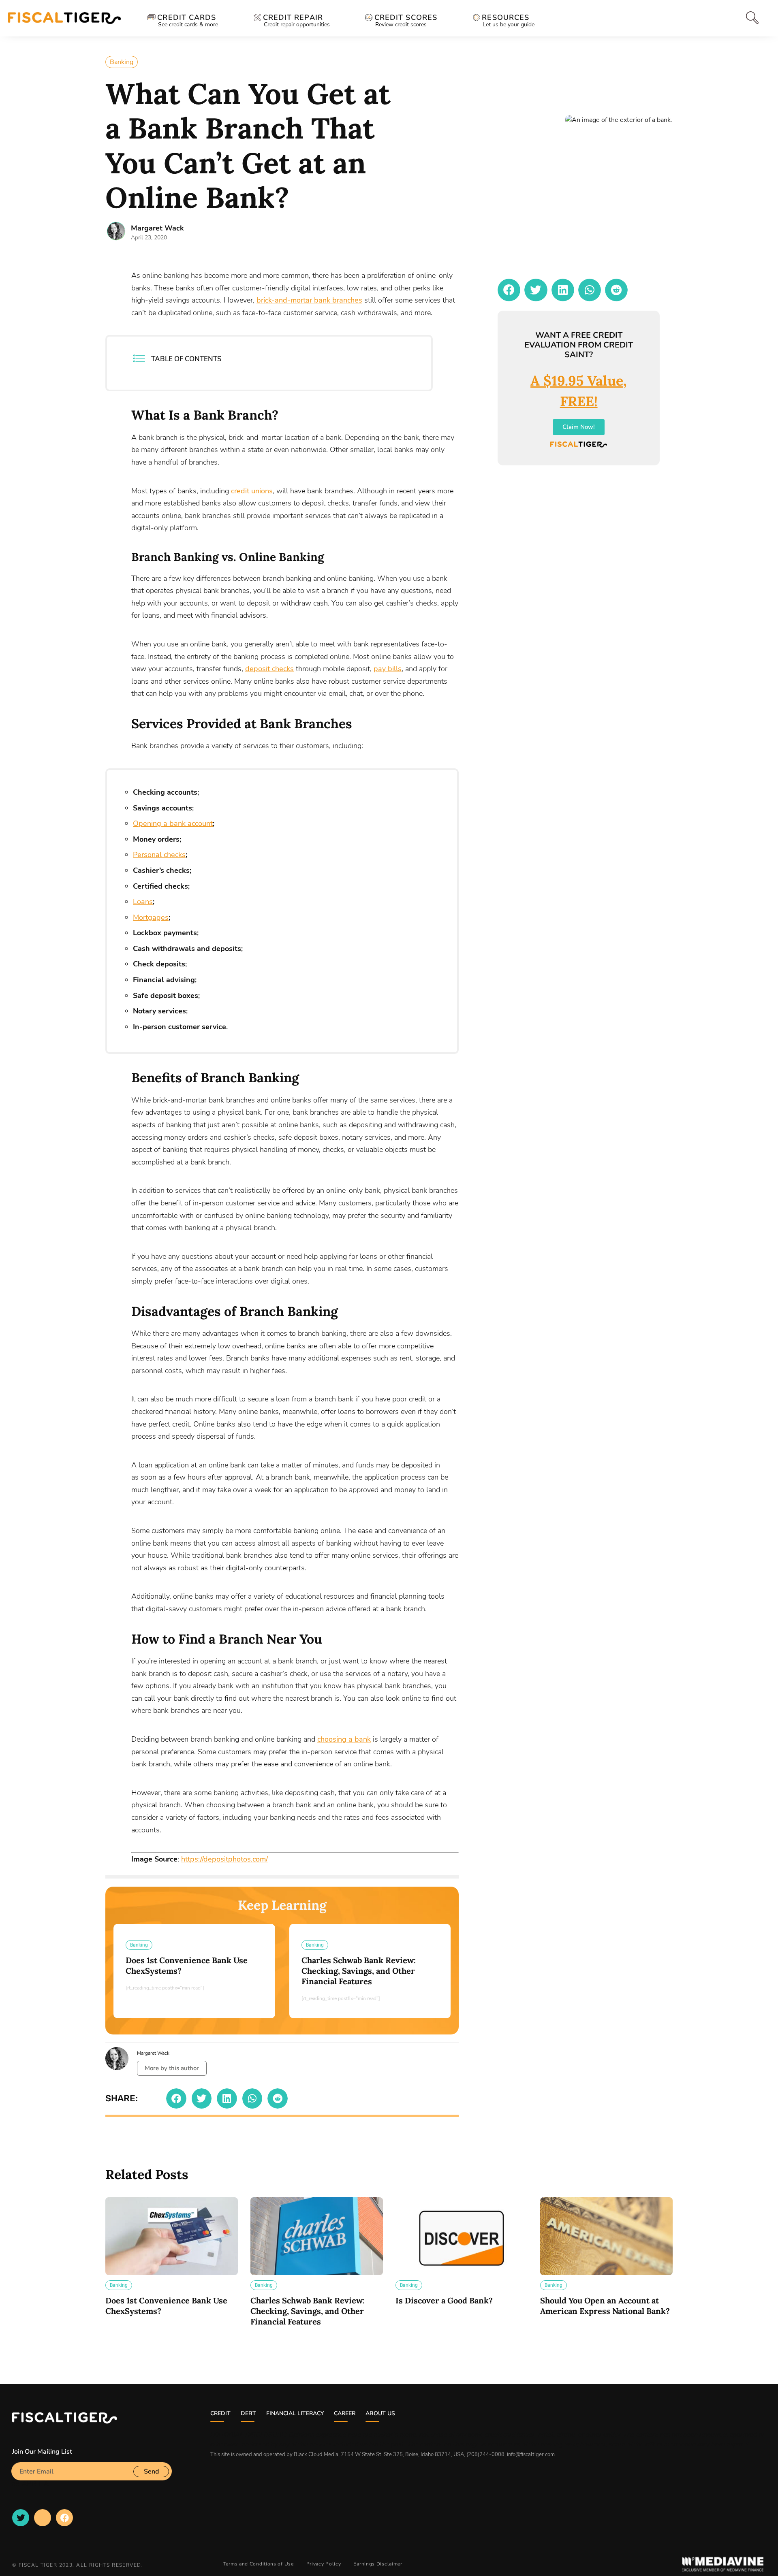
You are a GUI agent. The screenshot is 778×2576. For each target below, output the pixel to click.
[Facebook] (64, 2518)
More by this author (172, 2068)
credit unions (252, 491)
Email (20, 2459)
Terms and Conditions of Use (259, 2564)
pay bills (388, 669)
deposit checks (269, 669)
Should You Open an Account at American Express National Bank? (605, 2306)
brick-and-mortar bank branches (309, 300)
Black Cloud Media (316, 2454)
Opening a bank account (173, 823)
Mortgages (151, 917)
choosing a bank (344, 1739)
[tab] (750, 18)
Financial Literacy (295, 2413)
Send (151, 2472)
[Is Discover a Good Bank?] (462, 2236)
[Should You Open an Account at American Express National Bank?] (606, 2236)
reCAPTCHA (30, 2484)
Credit (220, 2413)
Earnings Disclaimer (378, 2564)
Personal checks (159, 855)
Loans (143, 902)
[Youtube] (43, 2518)
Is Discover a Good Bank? (444, 2300)
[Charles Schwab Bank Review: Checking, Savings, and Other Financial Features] (317, 2236)
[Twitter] (21, 2518)
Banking (122, 62)
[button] (176, 2098)
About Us (380, 2413)
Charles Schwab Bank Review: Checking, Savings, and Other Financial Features (359, 1971)
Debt (248, 2413)
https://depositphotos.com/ (224, 1859)
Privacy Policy (324, 2564)
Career (345, 2413)
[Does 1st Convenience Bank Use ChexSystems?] (172, 2236)
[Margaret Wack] (116, 231)
